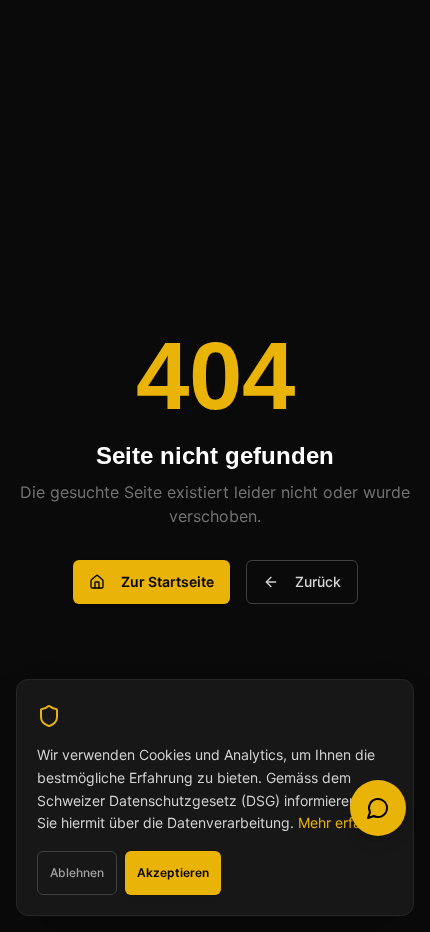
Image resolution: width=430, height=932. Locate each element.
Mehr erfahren (344, 822)
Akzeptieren (173, 872)
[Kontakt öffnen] (378, 808)
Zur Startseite (167, 581)
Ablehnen (77, 872)
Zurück (318, 581)
